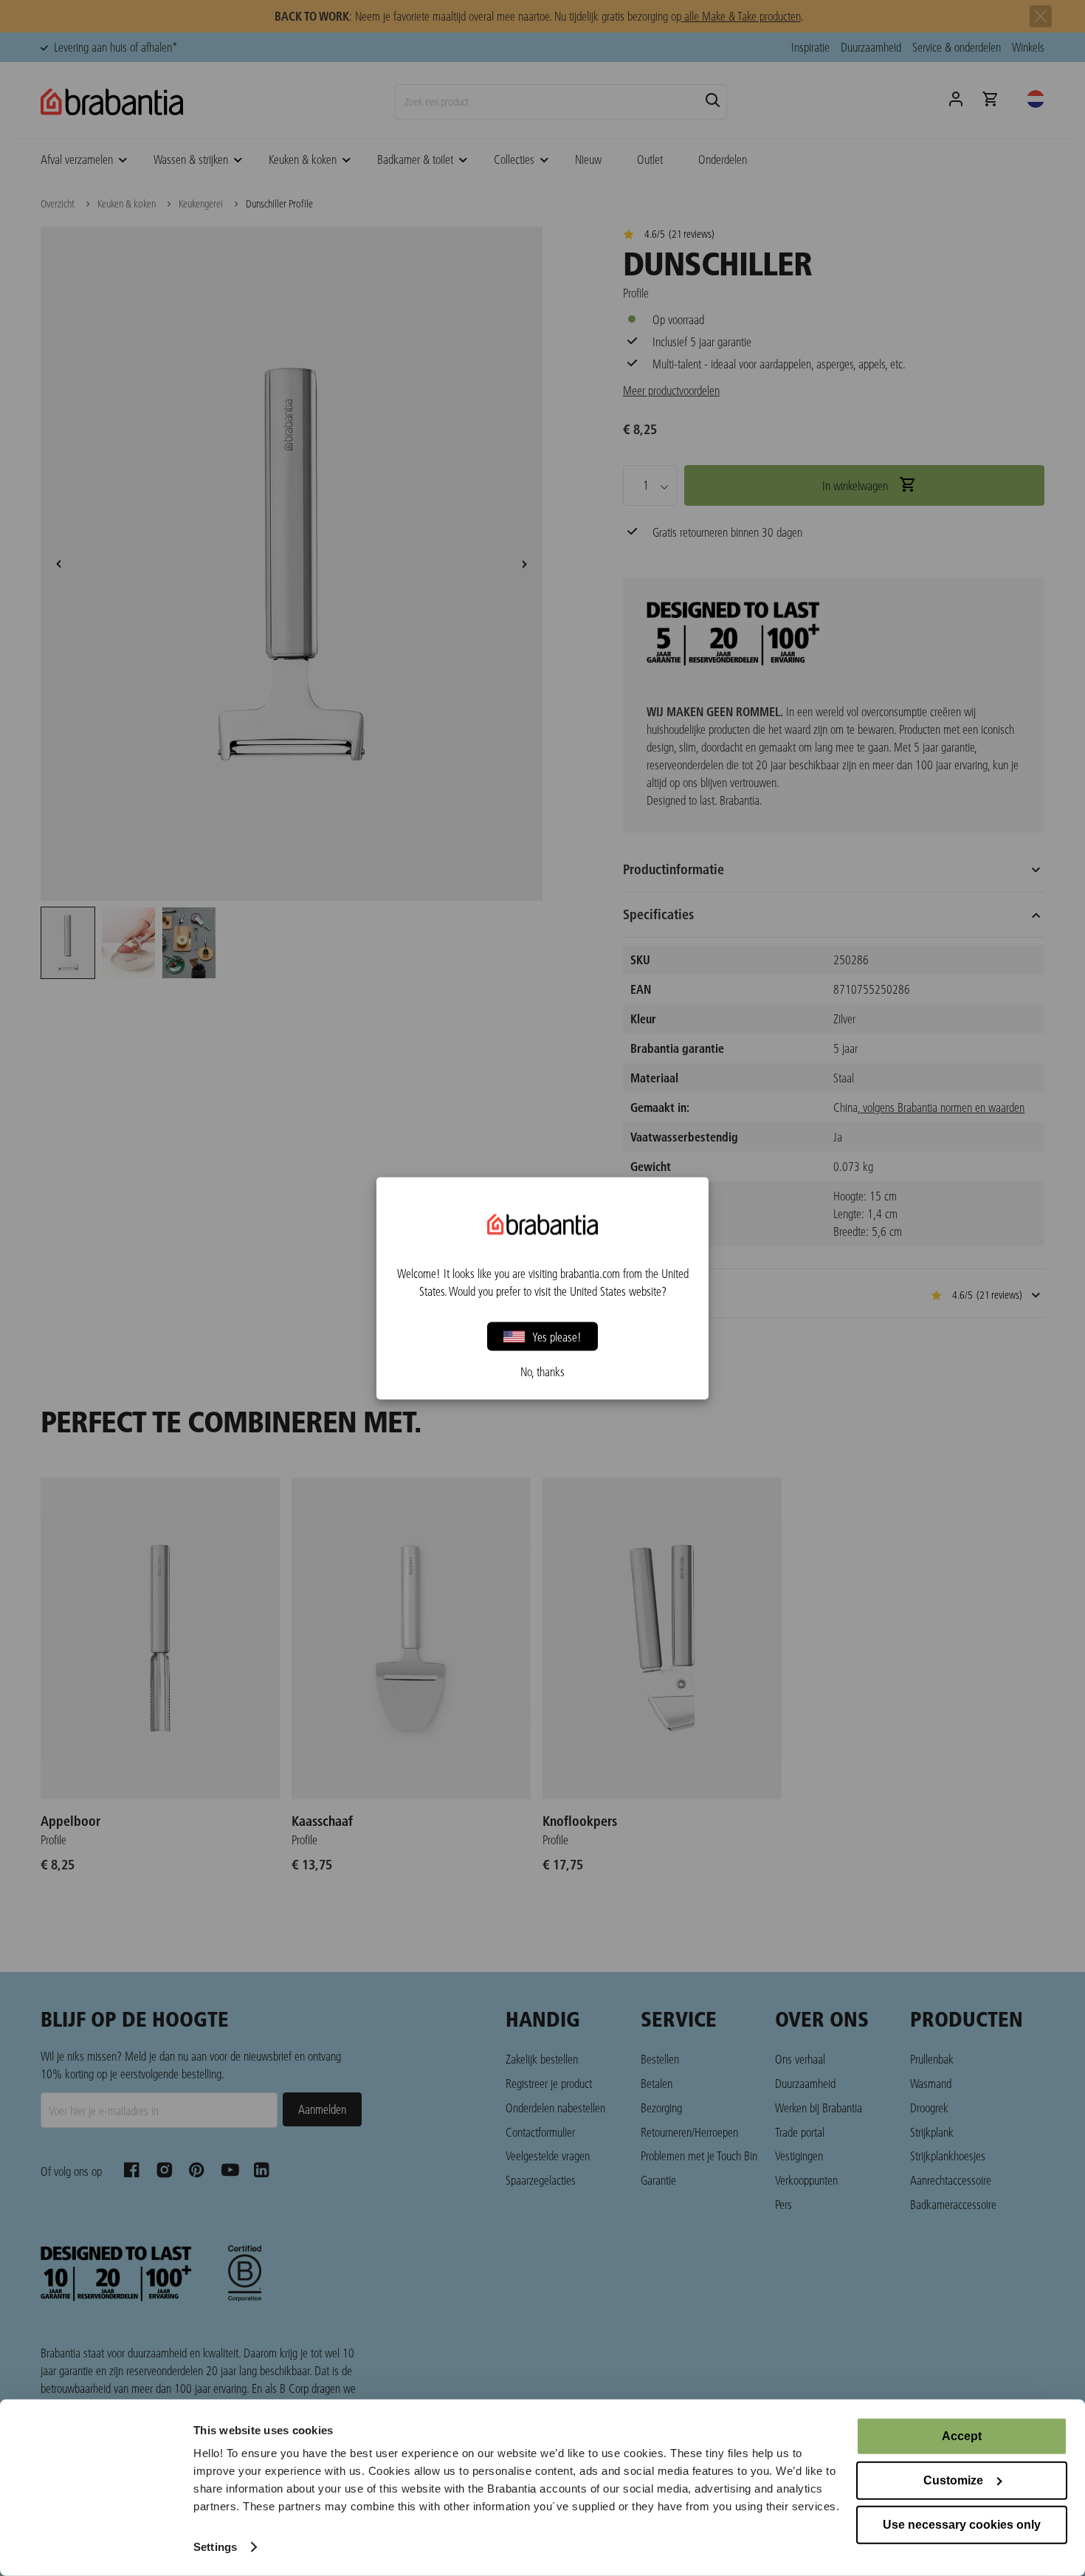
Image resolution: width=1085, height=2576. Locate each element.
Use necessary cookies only (962, 2525)
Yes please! (557, 1336)
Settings (215, 2547)
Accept (962, 2436)
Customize (953, 2480)
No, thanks (542, 1371)
